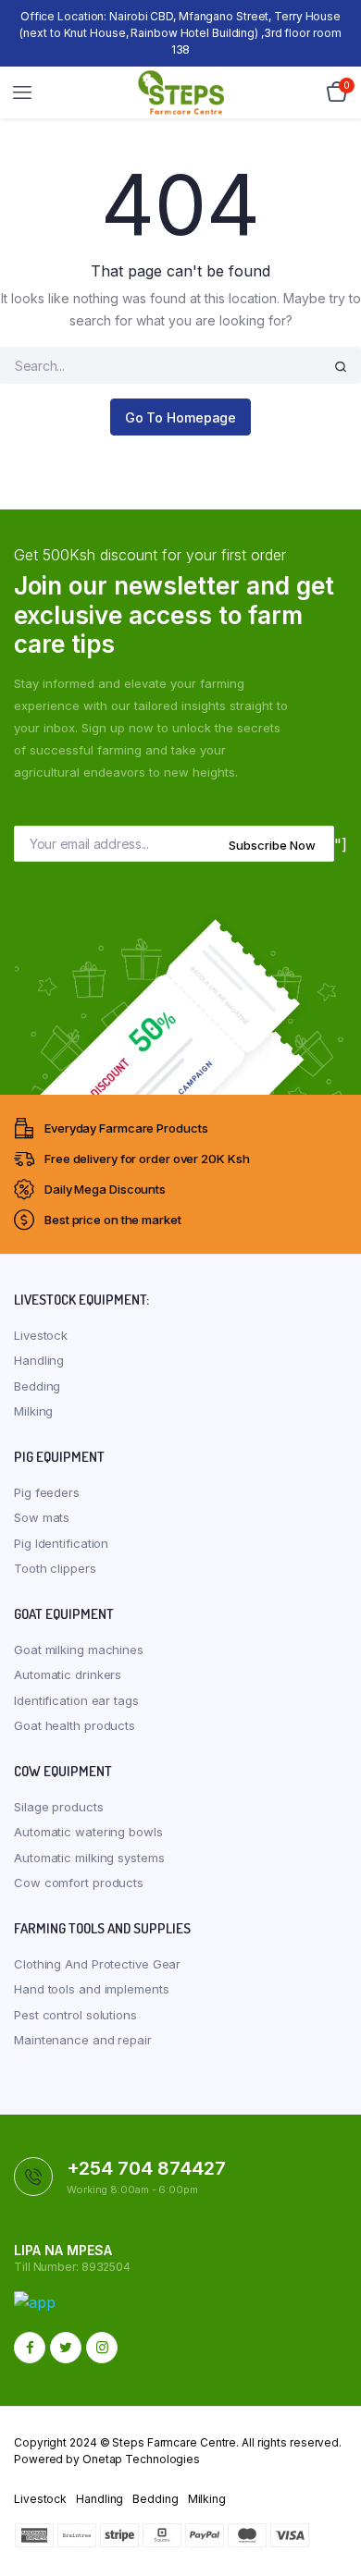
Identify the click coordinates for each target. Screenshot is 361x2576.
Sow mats (42, 1517)
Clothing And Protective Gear (97, 1964)
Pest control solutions (75, 2015)
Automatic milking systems (89, 1858)
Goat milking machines (79, 1650)
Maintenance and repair (83, 2040)
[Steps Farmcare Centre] (181, 92)
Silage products (59, 1807)
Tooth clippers (55, 1568)
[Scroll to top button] (331, 2502)
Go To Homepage (181, 417)
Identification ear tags (76, 1700)
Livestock (41, 1335)
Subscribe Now (272, 845)
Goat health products (75, 1725)
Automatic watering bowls (88, 1832)
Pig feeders (47, 1492)
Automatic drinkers (68, 1674)
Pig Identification (61, 1543)
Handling (39, 1360)
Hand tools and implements (92, 1989)
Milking (33, 1411)
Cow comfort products (79, 1883)
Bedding (37, 1386)
